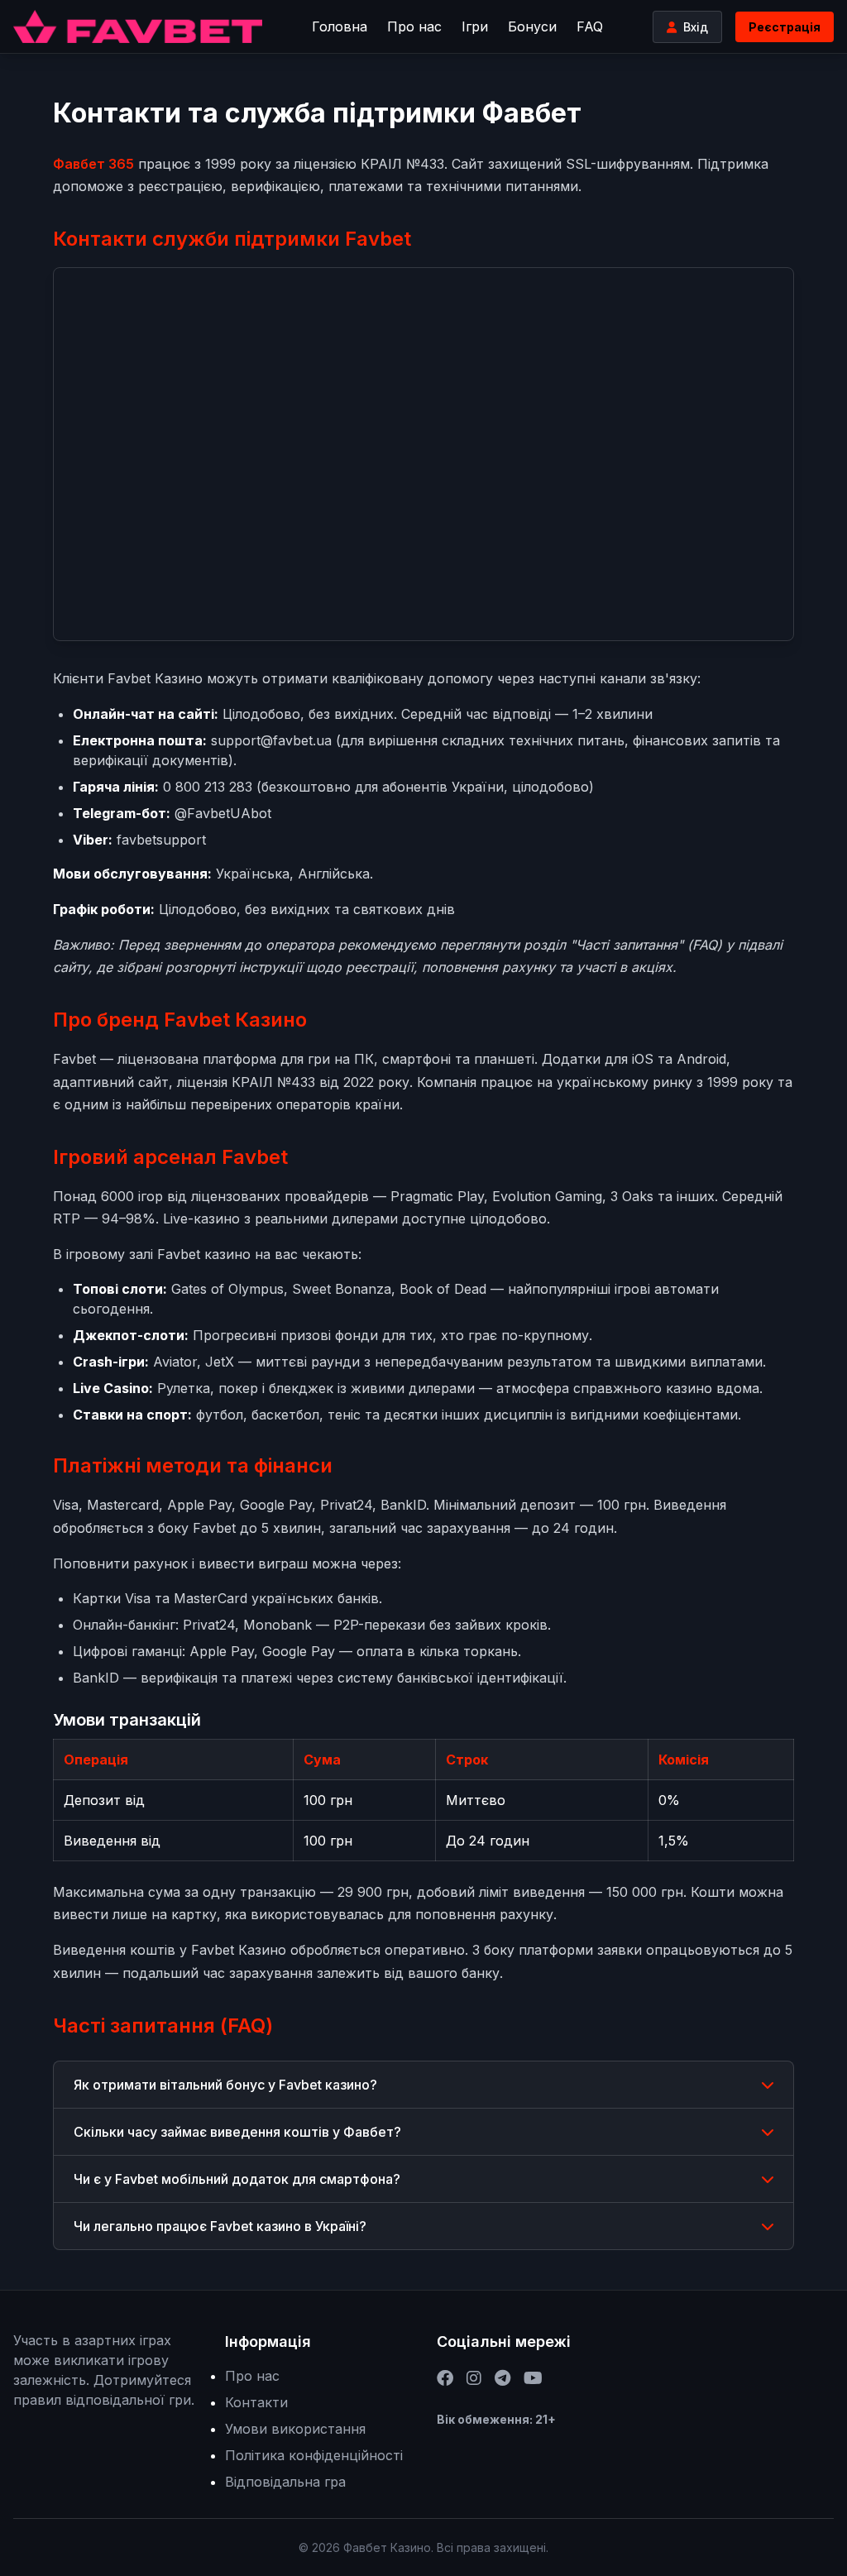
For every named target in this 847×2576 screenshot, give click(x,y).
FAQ (590, 26)
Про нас (414, 26)
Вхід (696, 27)
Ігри (475, 26)
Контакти (256, 2402)
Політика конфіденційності (314, 2455)
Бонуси (532, 26)
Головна (340, 26)
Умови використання (295, 2429)
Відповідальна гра (285, 2482)
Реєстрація (785, 27)
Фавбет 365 (93, 164)
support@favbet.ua (271, 740)
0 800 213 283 (208, 787)
